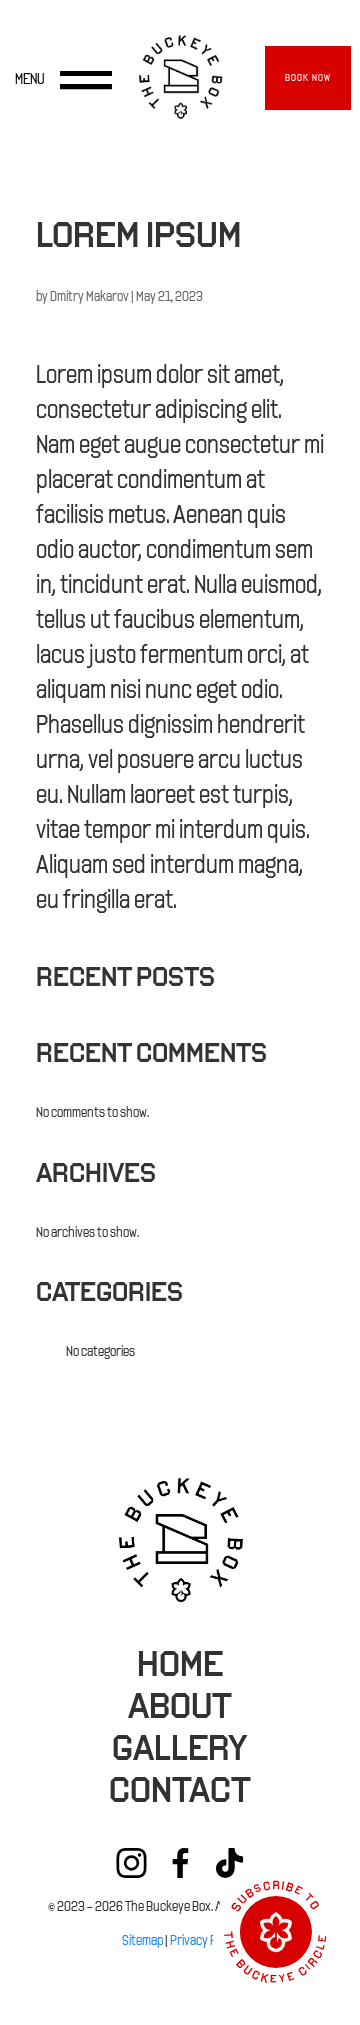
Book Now (308, 77)
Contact (180, 1790)
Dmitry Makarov (89, 296)
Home (180, 1664)
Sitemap (142, 1940)
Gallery (180, 1748)
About (180, 1706)
